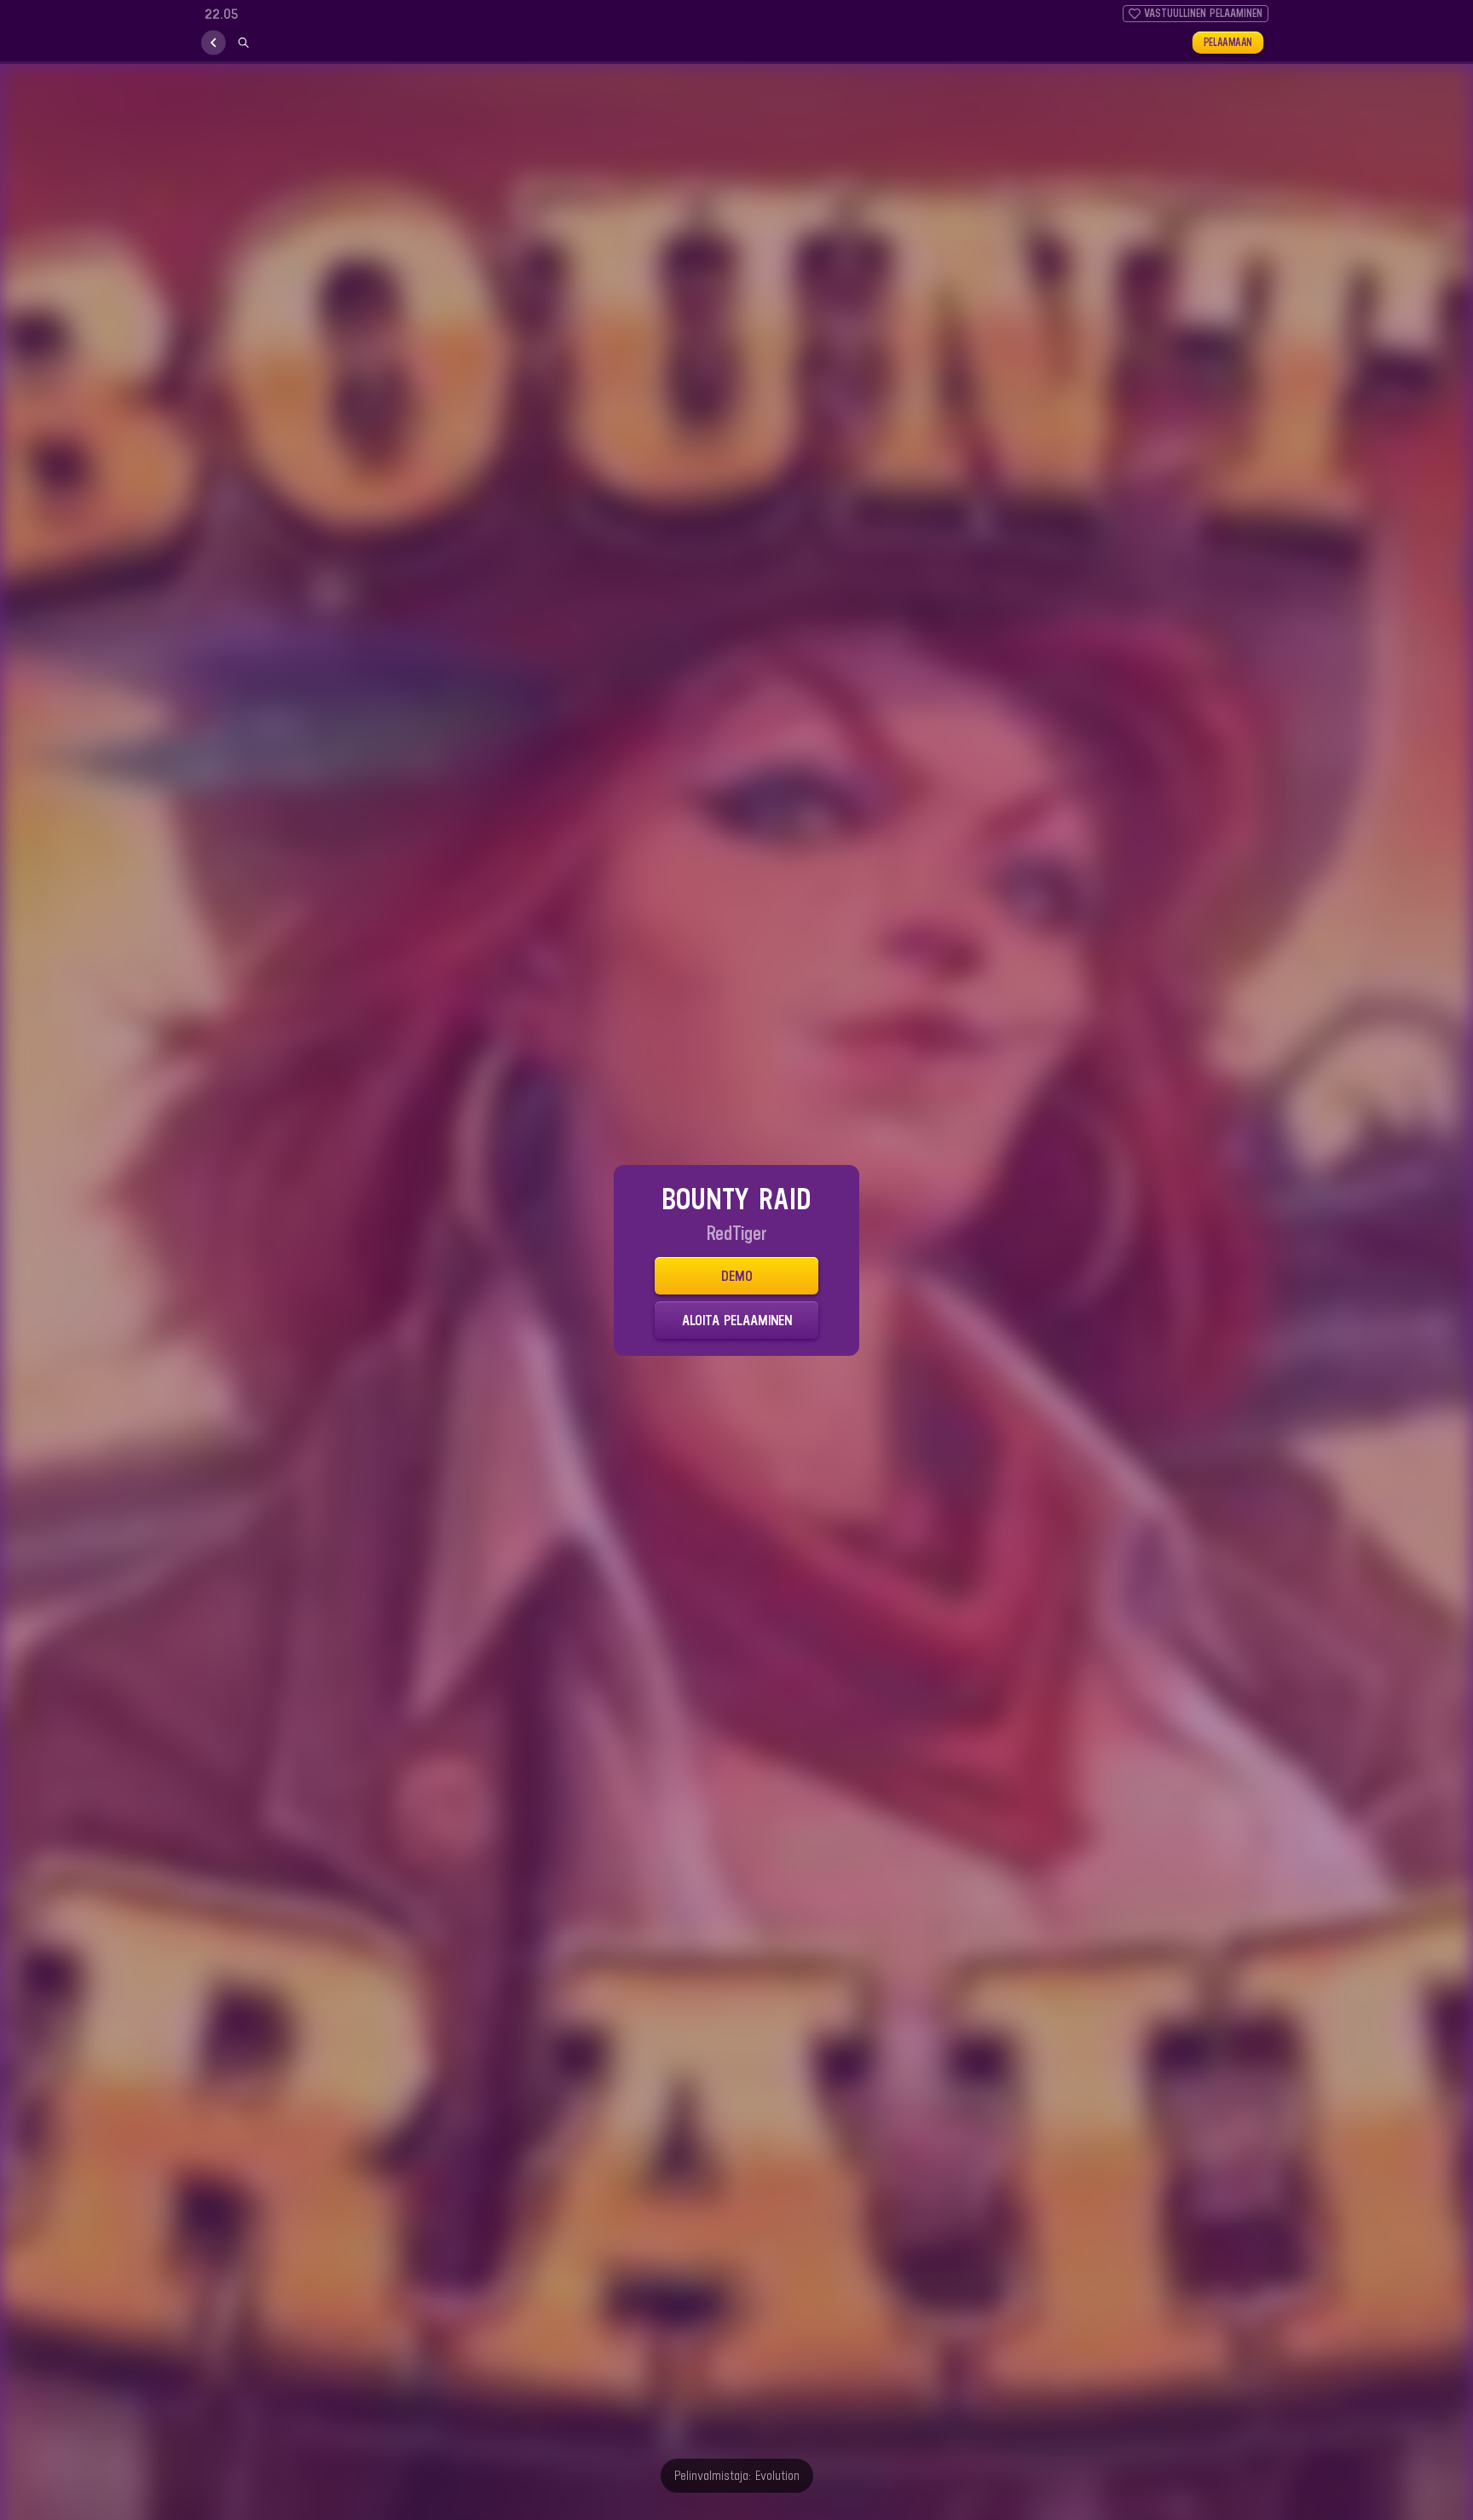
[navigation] (214, 43)
